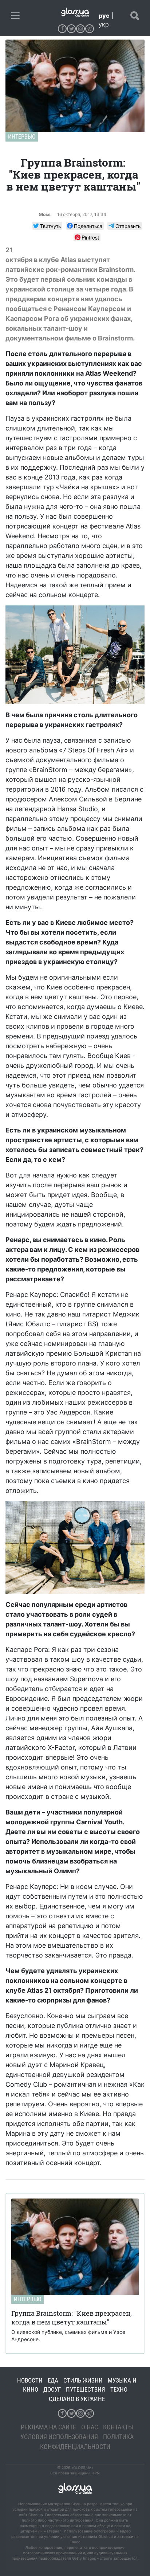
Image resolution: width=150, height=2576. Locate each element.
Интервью (22, 137)
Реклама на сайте (48, 2427)
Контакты (118, 2427)
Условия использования (59, 2437)
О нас (90, 2427)
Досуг (52, 2389)
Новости (30, 2380)
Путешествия (86, 2389)
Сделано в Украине (77, 2399)
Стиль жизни (83, 2380)
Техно (119, 2389)
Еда (53, 2380)
